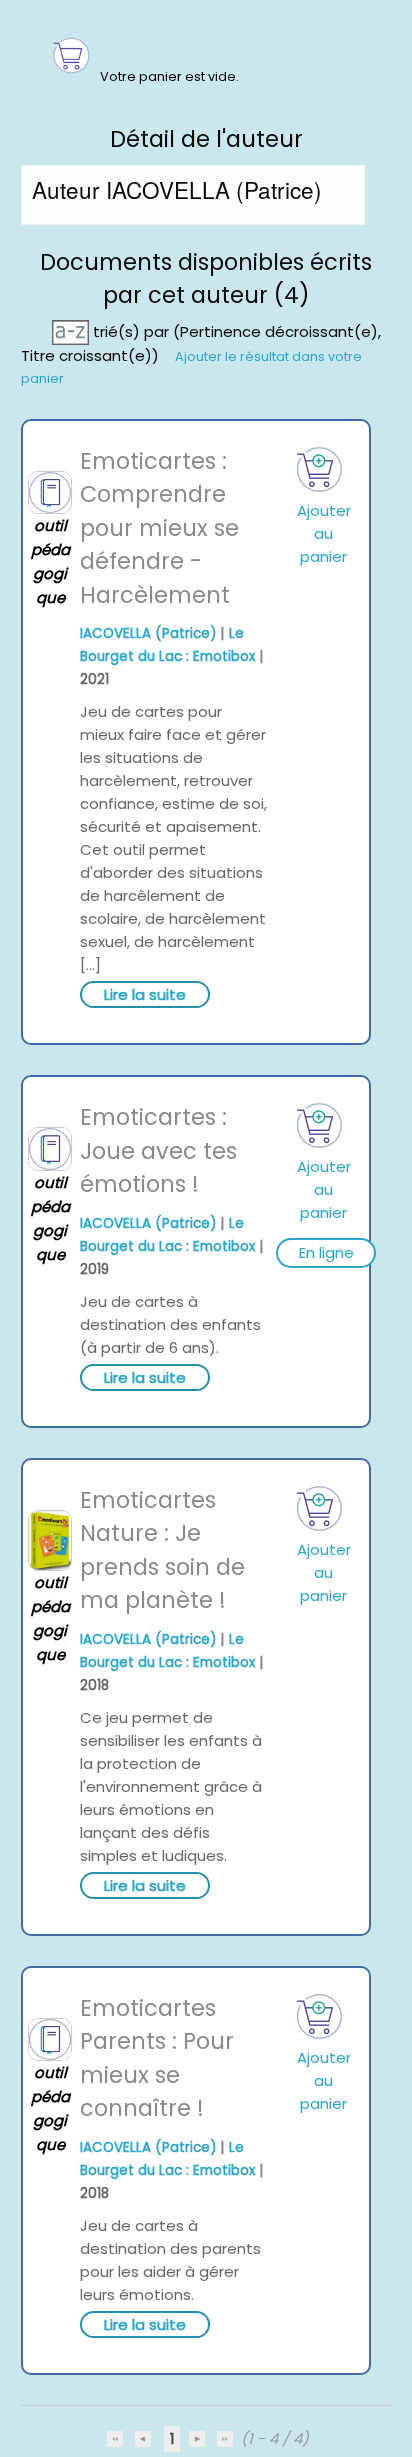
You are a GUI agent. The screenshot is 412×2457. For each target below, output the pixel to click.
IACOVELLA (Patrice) (148, 633)
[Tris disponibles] (72, 330)
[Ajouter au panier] (320, 469)
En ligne (326, 1252)
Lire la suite (145, 994)
